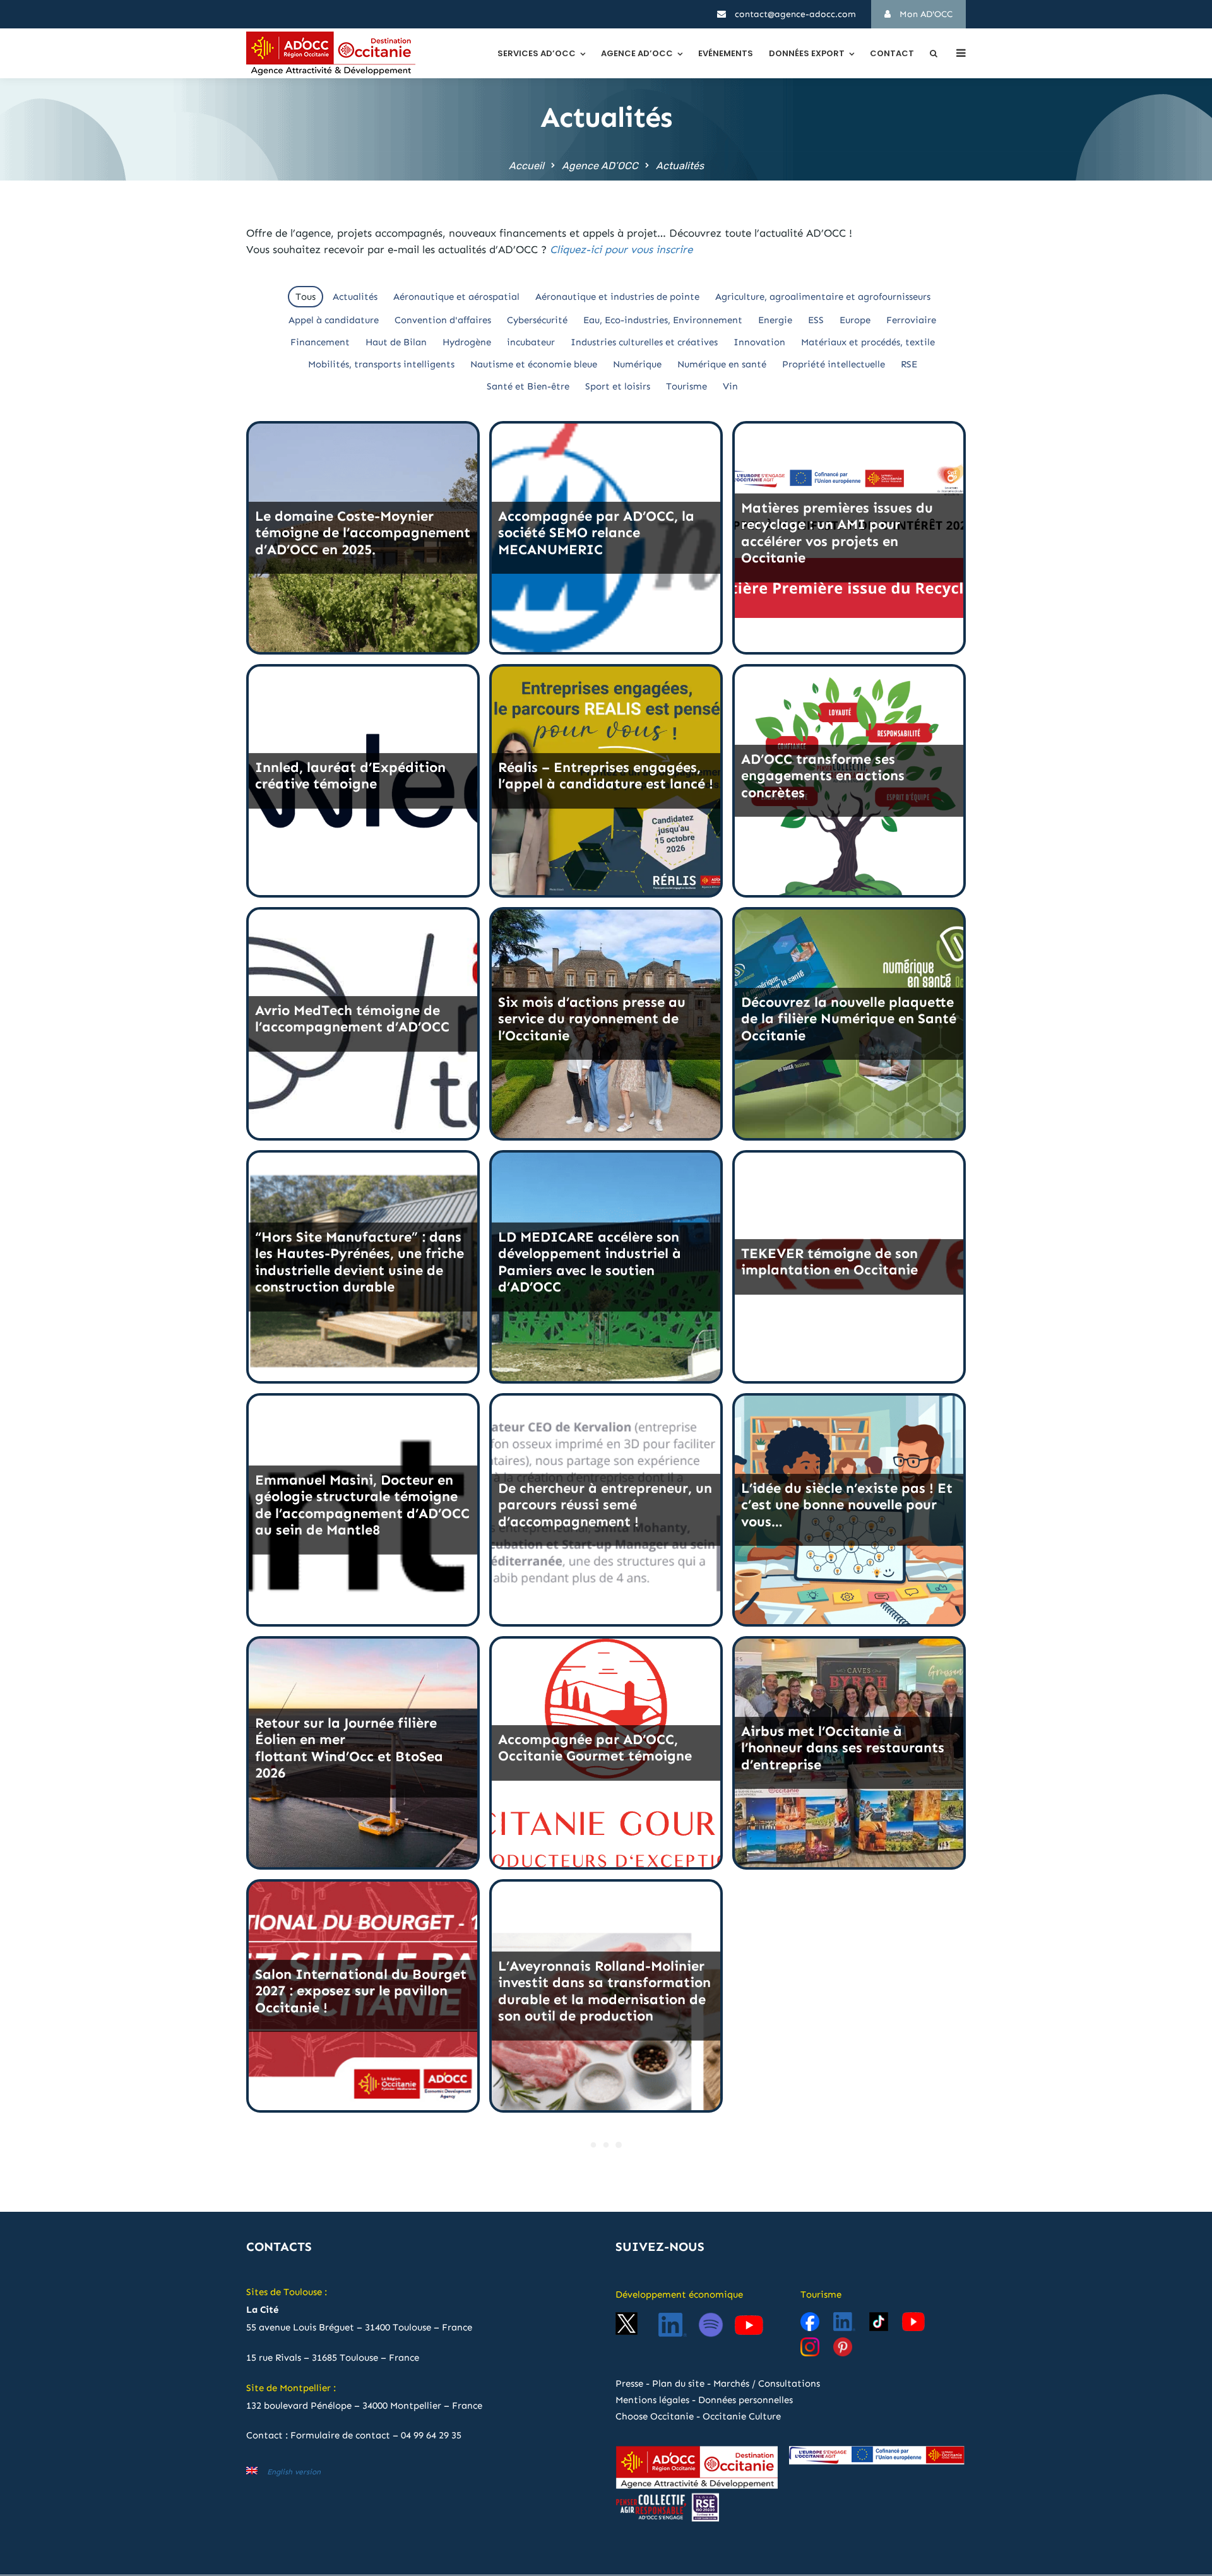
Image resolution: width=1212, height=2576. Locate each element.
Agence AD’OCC (637, 53)
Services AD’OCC (537, 53)
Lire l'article (363, 616)
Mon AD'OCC (925, 14)
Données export (807, 53)
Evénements (726, 53)
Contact (892, 53)
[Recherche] (934, 53)
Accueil (526, 166)
